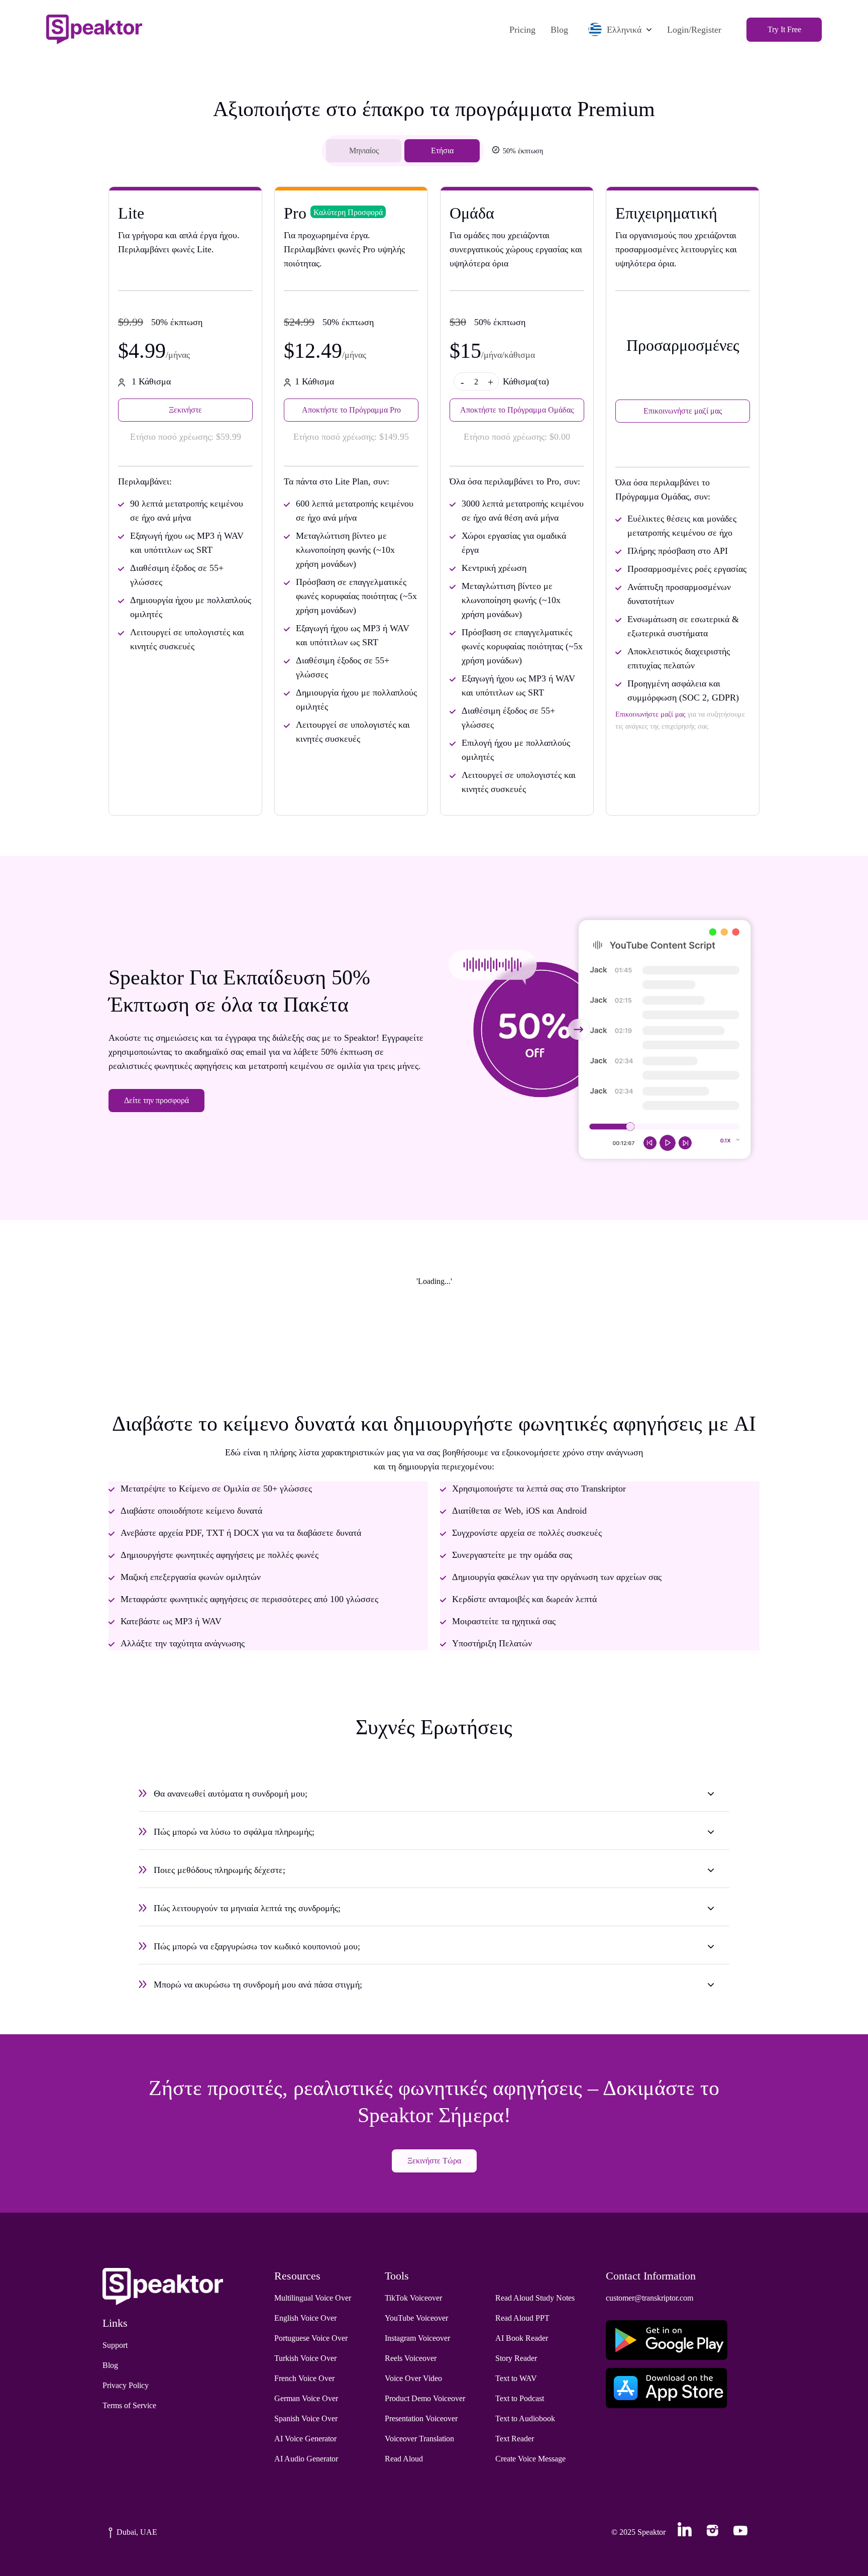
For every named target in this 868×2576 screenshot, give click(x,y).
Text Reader (515, 2439)
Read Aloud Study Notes (535, 2298)
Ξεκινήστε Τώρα (434, 2161)
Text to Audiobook (525, 2418)
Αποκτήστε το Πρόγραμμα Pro (351, 410)
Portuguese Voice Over (311, 2338)
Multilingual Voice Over (313, 2298)
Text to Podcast (520, 2398)
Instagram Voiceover (417, 2338)
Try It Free (784, 29)
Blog (559, 30)
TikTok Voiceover (413, 2298)
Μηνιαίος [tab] (364, 151)
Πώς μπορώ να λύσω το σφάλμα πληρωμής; (234, 1832)
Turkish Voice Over (305, 2358)
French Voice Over (304, 2378)
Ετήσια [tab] (442, 151)
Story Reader (516, 2358)
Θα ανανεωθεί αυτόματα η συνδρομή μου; (231, 1794)
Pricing (522, 30)
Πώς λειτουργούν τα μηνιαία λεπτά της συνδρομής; (247, 1908)
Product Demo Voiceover (425, 2398)
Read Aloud (404, 2459)
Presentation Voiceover (421, 2418)
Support (115, 2345)
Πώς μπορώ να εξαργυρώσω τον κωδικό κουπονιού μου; (257, 1946)
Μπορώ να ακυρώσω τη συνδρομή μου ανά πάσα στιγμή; (258, 1985)
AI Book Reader (522, 2338)
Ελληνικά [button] (624, 30)
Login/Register (694, 30)
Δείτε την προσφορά (156, 1100)
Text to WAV (516, 2378)
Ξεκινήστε (185, 410)
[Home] (94, 29)
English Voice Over (305, 2318)
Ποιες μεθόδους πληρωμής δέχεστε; (220, 1870)
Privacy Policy (126, 2385)
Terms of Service (129, 2405)
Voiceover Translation (419, 2439)
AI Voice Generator (305, 2439)
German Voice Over (306, 2398)
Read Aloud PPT (522, 2318)
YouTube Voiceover (416, 2318)
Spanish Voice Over (306, 2418)
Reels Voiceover (411, 2358)
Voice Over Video (413, 2378)
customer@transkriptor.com (649, 2298)
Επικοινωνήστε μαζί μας (683, 411)
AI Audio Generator (306, 2459)
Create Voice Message (530, 2459)
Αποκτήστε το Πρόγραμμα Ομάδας (517, 410)
